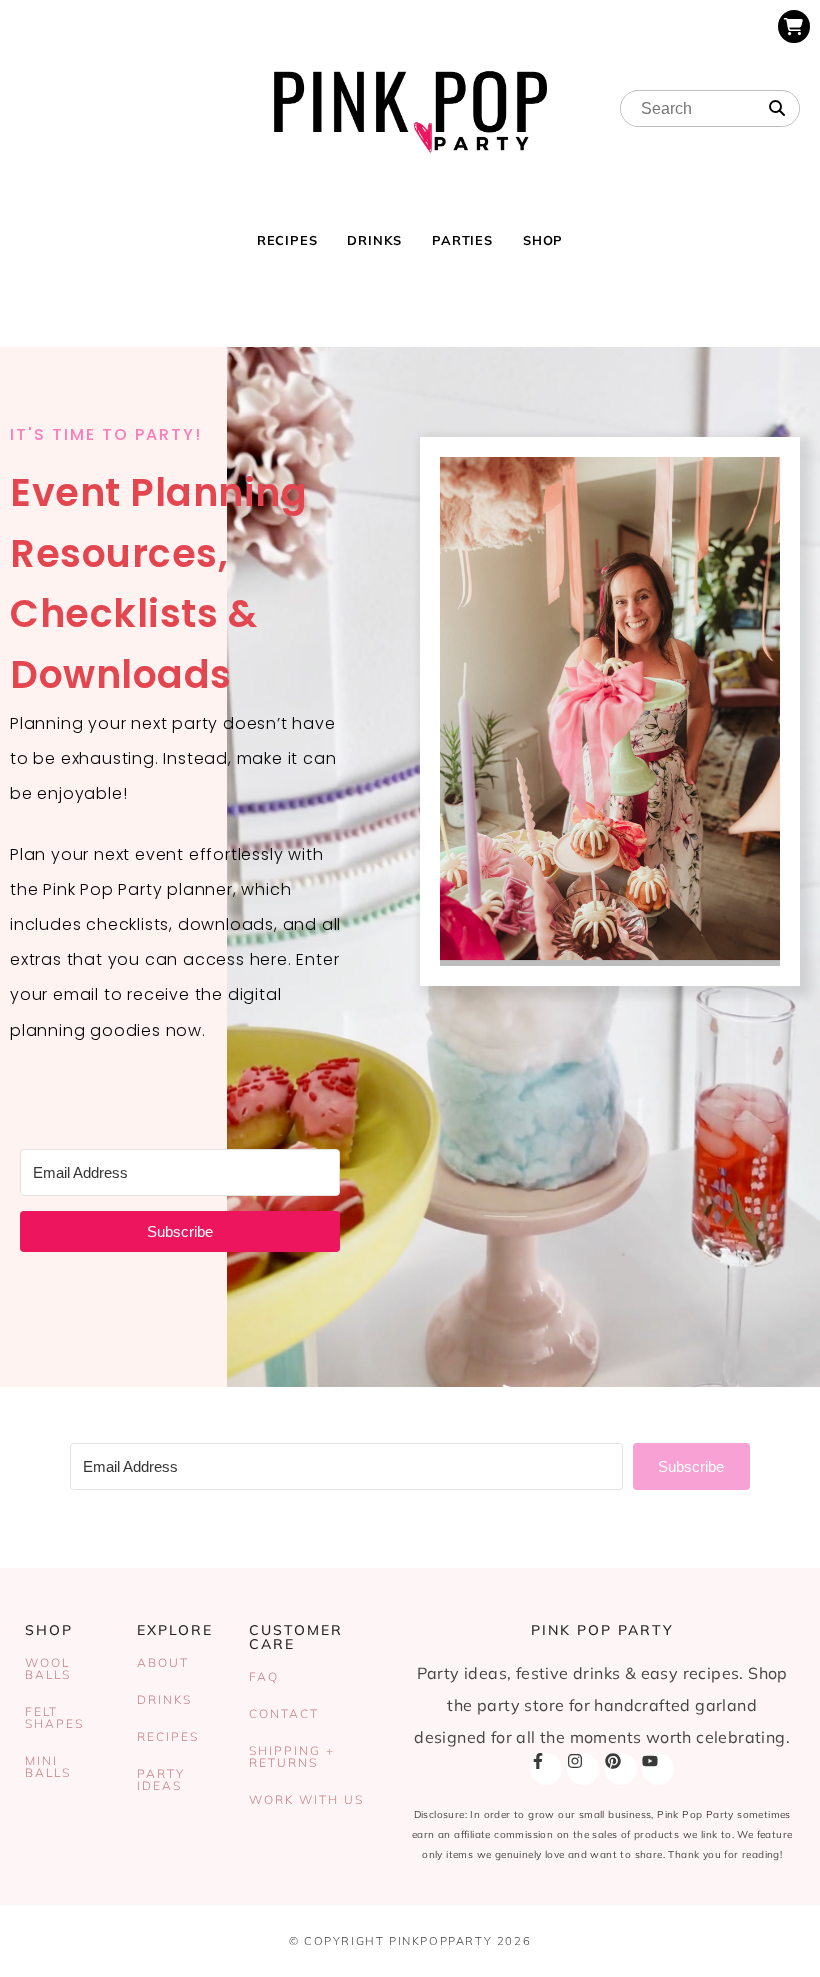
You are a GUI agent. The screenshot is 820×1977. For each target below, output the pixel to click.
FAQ (264, 1676)
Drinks (374, 240)
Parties (462, 240)
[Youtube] (658, 1769)
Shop (543, 240)
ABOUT (163, 1662)
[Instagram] (583, 1769)
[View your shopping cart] (794, 26)
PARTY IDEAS (161, 1779)
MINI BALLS (48, 1766)
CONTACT (284, 1713)
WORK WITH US (306, 1799)
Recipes (287, 240)
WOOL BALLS (48, 1668)
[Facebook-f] (546, 1769)
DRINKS (164, 1699)
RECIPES (168, 1736)
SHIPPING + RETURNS (292, 1756)
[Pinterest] (621, 1769)
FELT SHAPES (54, 1717)
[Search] (777, 109)
